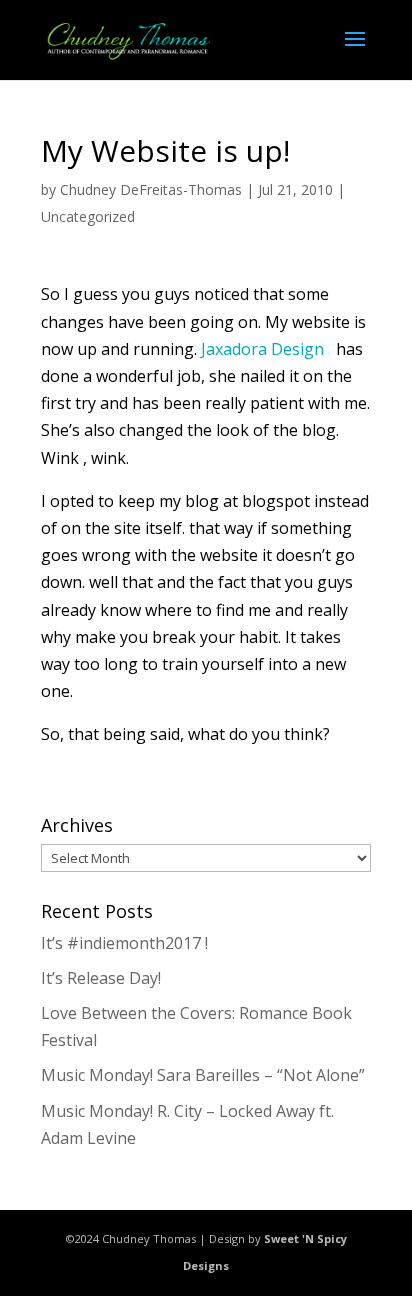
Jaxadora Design (264, 349)
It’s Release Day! (101, 978)
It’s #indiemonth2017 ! (124, 943)
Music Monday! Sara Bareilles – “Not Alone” (203, 1075)
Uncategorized (88, 216)
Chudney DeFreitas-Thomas (151, 189)
